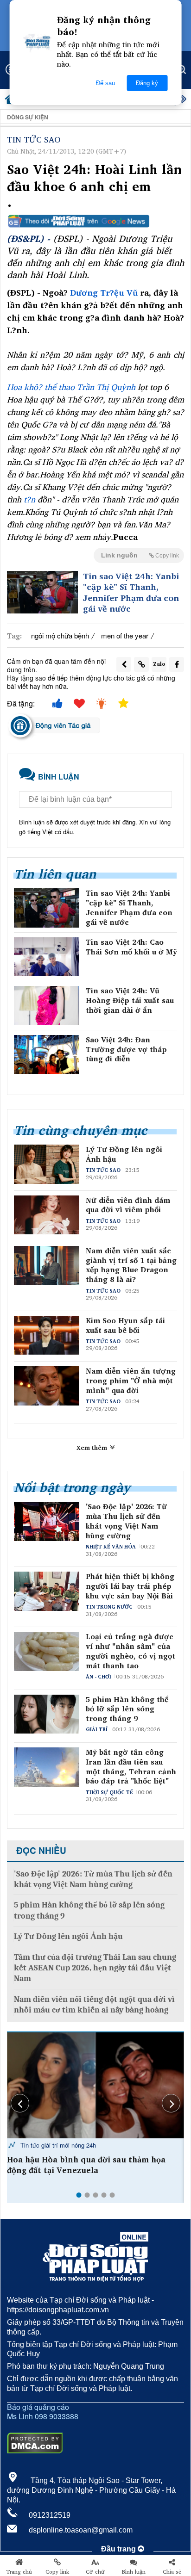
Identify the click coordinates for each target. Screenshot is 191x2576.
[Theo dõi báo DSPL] (95, 221)
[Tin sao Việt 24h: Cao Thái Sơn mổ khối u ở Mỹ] (47, 957)
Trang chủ (19, 2572)
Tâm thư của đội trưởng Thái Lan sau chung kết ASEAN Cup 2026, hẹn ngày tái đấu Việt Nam (95, 1968)
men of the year (125, 635)
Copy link (57, 2572)
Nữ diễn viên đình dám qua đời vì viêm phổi (128, 1205)
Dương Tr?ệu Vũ (104, 292)
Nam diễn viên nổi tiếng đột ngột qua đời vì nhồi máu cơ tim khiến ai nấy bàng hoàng (94, 2005)
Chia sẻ (172, 2572)
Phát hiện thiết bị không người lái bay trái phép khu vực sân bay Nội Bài (130, 1586)
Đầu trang (119, 2549)
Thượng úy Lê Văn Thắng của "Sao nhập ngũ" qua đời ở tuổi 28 (86, 2165)
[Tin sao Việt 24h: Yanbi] (42, 592)
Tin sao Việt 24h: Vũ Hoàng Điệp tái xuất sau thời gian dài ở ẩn (130, 1000)
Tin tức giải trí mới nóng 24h (57, 2145)
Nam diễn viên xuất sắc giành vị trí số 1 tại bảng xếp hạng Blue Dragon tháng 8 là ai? (131, 1265)
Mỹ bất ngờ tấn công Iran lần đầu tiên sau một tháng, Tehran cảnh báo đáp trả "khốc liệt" (131, 1767)
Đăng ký (147, 83)
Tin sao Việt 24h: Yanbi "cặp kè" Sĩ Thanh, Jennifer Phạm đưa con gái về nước (131, 593)
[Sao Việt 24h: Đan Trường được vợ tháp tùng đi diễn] (47, 1054)
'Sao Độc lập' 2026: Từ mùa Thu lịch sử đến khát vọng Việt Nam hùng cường (126, 1521)
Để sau (105, 83)
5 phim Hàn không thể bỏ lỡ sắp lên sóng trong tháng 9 (127, 1709)
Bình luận (134, 2572)
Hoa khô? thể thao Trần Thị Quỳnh (72, 387)
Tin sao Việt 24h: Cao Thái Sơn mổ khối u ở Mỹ (131, 947)
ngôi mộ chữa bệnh (60, 635)
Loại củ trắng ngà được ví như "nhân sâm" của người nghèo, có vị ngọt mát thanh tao (131, 1651)
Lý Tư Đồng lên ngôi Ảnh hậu (124, 1154)
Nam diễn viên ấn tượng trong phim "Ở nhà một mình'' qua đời (131, 1381)
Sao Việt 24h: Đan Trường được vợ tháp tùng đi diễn (126, 1049)
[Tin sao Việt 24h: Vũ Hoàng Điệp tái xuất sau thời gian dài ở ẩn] (47, 1005)
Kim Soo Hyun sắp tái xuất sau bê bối (125, 1325)
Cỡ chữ (95, 2572)
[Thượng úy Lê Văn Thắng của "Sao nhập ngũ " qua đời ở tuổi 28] (95, 2085)
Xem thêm (93, 1448)
